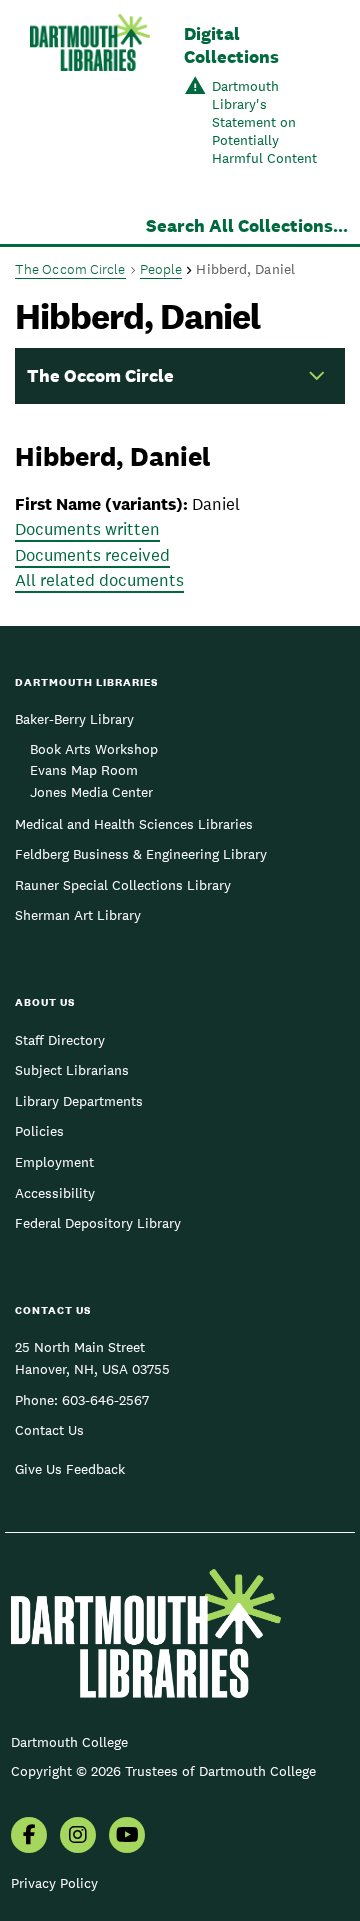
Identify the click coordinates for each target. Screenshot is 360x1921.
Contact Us (49, 1430)
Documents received (92, 555)
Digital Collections (231, 45)
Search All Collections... (247, 225)
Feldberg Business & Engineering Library (141, 854)
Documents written (87, 529)
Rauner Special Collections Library (123, 885)
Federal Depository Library (98, 1223)
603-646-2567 (105, 1400)
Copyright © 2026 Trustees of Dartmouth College (163, 1771)
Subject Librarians (72, 1070)
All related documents (99, 580)
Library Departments (79, 1101)
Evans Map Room (84, 770)
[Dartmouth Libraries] (90, 97)
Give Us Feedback (70, 1469)
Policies (39, 1131)
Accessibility (55, 1193)
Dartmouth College (69, 1742)
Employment (54, 1162)
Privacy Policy (54, 1883)
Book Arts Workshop (94, 749)
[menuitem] (29, 1837)
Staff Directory (60, 1040)
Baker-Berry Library (74, 719)
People (161, 269)
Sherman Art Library (78, 915)
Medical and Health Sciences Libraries (134, 824)
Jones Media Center (91, 792)
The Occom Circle (70, 269)
